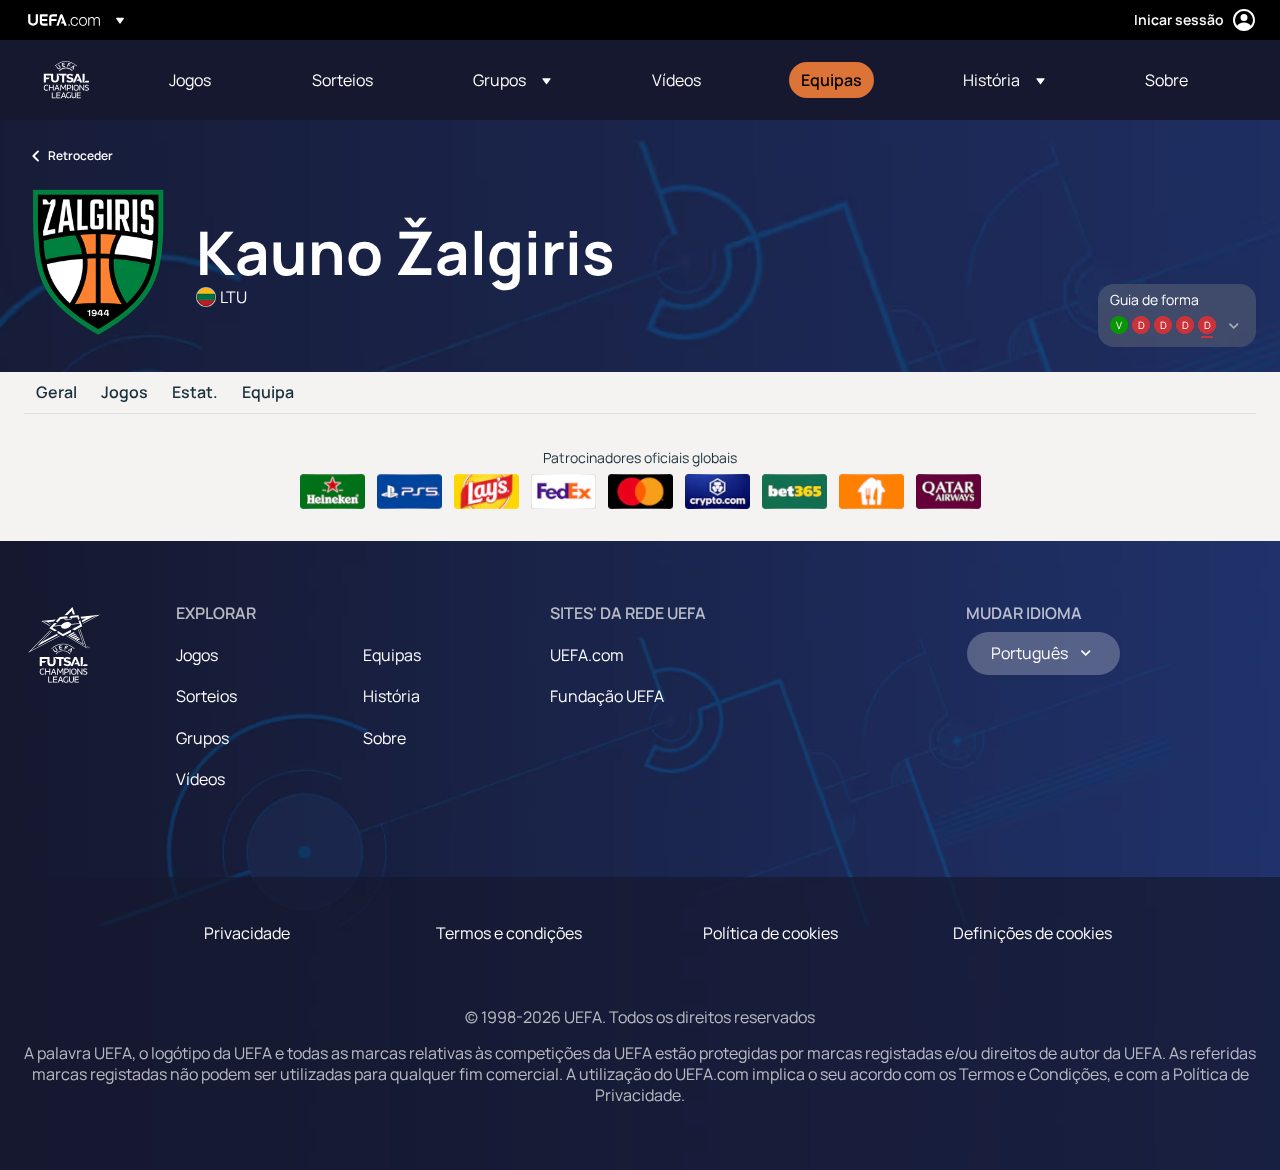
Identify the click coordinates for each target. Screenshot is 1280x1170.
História (391, 696)
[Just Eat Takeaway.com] (871, 492)
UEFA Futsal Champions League (66, 80)
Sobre (384, 738)
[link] (190, 80)
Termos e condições (509, 933)
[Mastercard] (640, 492)
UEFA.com (587, 655)
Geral (56, 393)
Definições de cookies (1032, 933)
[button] (512, 80)
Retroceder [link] (80, 155)
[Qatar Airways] (948, 492)
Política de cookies (770, 933)
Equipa (268, 393)
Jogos (124, 393)
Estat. (195, 393)
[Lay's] (486, 492)
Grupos (202, 738)
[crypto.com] (717, 492)
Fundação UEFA (607, 696)
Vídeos (200, 779)
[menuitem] (215, 80)
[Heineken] (332, 492)
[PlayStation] (409, 492)
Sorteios (206, 696)
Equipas (392, 655)
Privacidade (247, 933)
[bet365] (794, 492)
